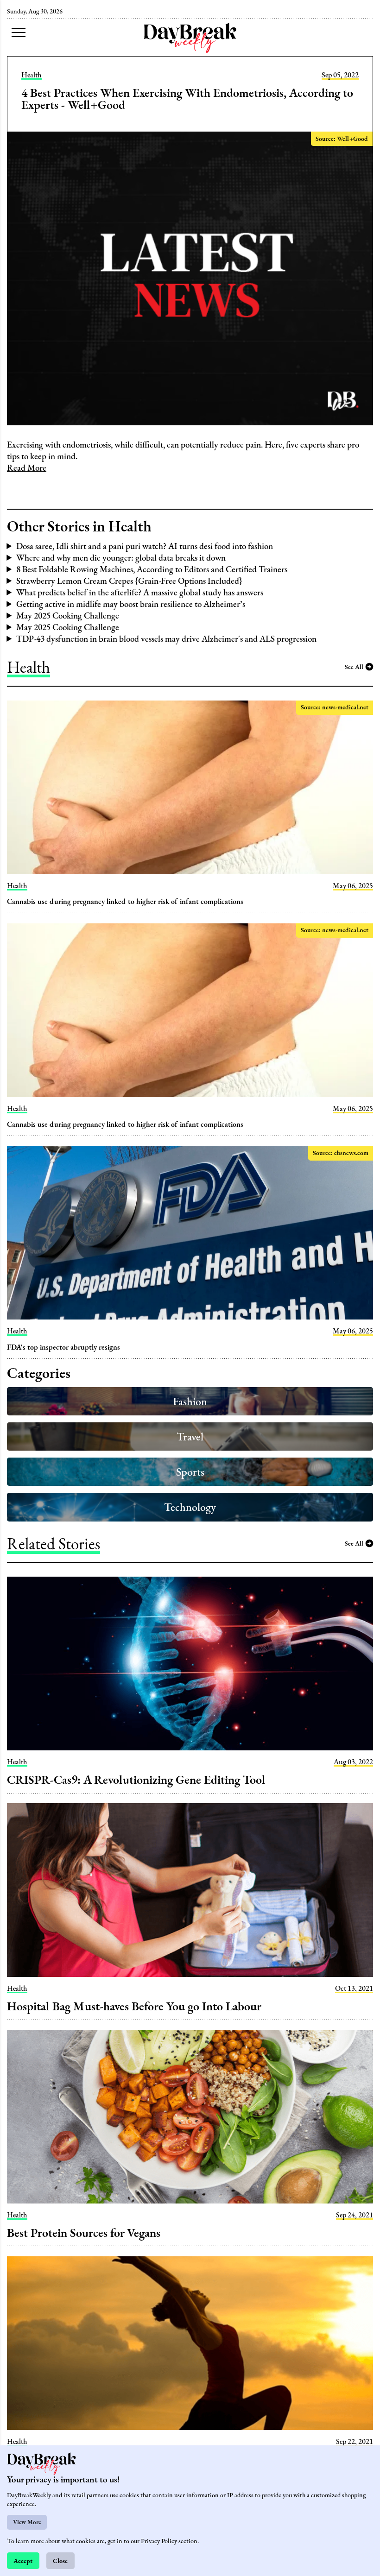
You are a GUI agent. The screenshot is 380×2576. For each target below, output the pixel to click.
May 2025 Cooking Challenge (68, 616)
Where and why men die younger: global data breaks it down (121, 558)
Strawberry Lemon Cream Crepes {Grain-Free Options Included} (129, 581)
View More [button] (27, 2522)
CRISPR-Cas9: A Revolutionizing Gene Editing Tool (136, 1780)
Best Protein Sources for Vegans (84, 2233)
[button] (19, 32)
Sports (190, 1472)
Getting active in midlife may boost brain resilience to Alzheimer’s (131, 604)
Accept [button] (23, 2560)
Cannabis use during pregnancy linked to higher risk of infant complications (125, 901)
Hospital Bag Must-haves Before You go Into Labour (134, 2006)
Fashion (190, 1401)
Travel (190, 1436)
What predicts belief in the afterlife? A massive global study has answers (140, 592)
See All (354, 666)
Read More (27, 468)
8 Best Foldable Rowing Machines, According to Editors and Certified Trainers (152, 569)
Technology (190, 1507)
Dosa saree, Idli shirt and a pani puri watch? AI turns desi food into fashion (145, 546)
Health (32, 75)
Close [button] (60, 2560)
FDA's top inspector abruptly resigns (63, 1347)
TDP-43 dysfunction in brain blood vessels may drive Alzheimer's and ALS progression (166, 639)
